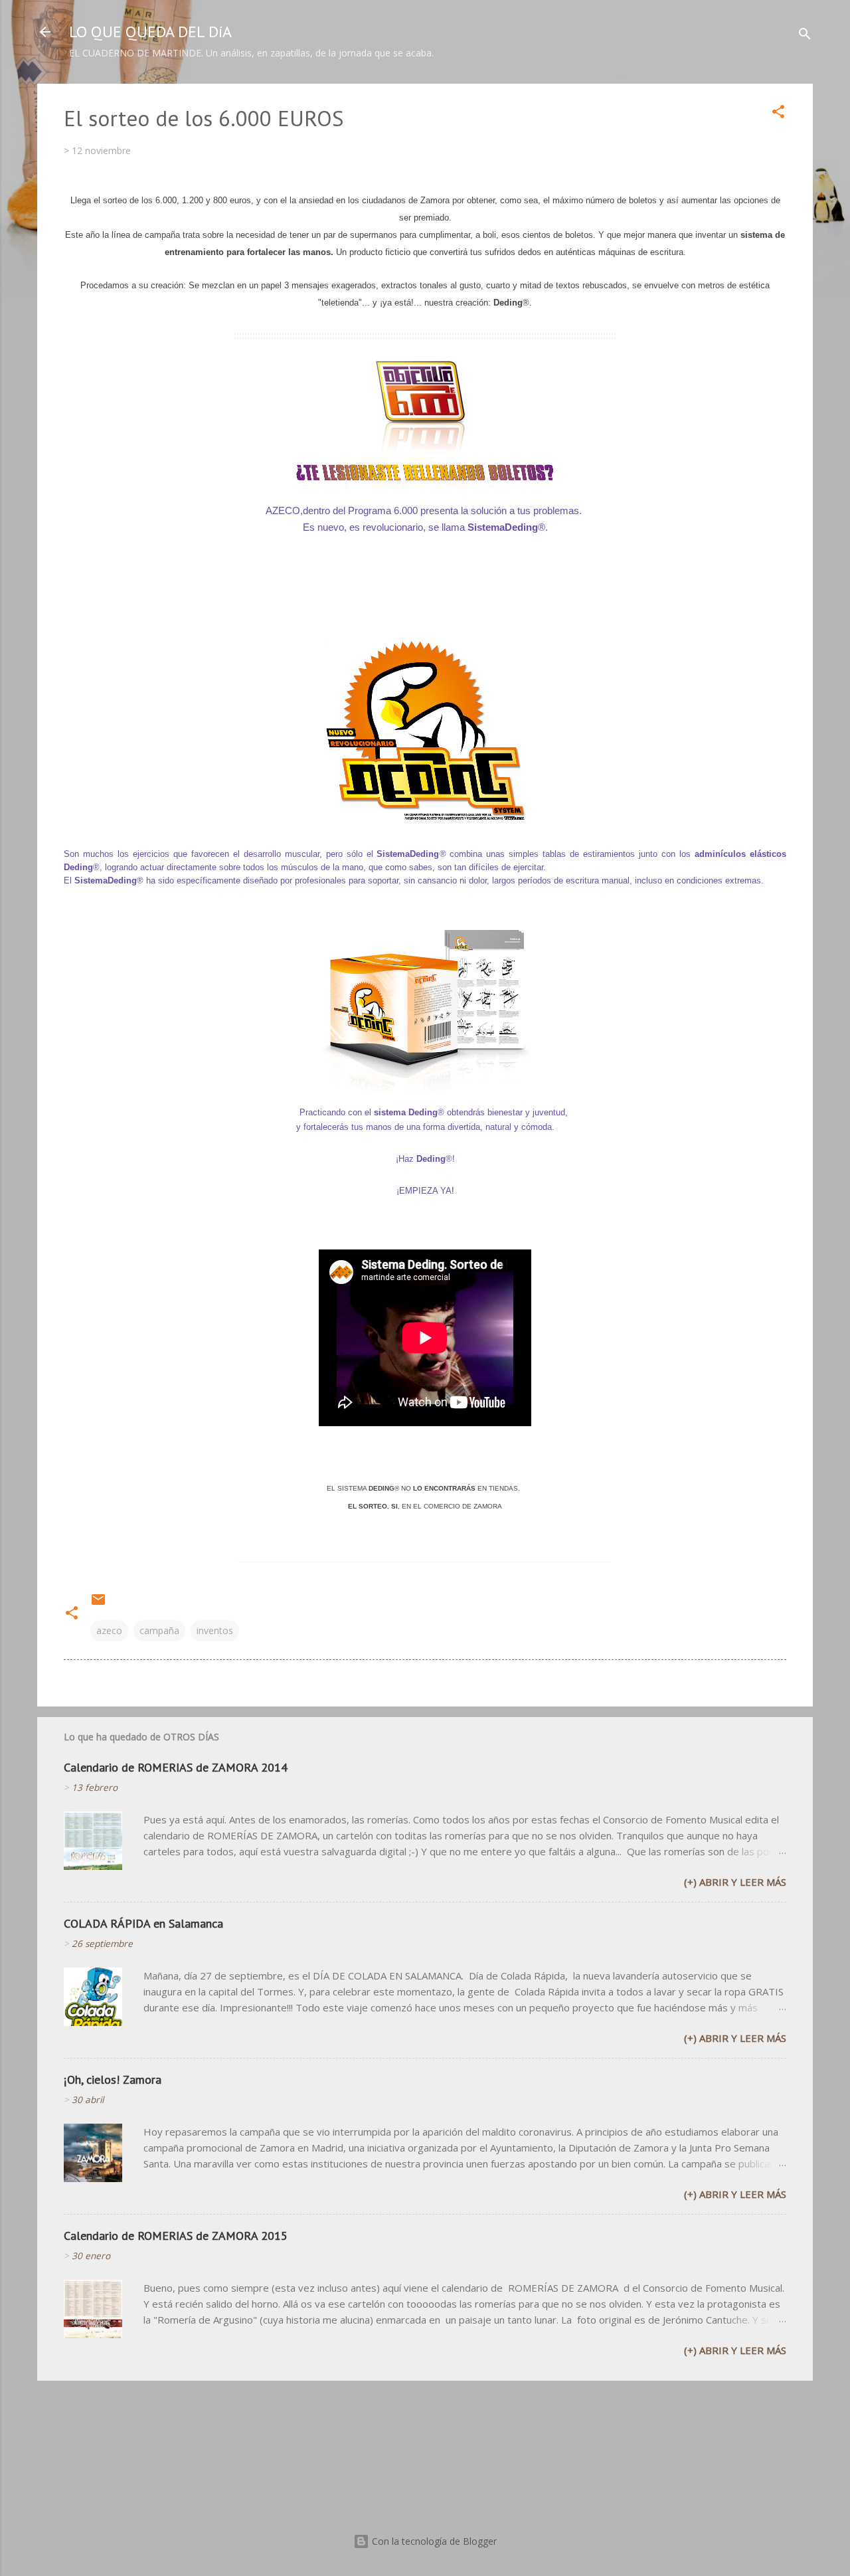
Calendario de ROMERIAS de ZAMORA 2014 (176, 1767)
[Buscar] (805, 36)
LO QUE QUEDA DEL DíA (150, 32)
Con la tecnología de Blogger (433, 2541)
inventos (215, 1630)
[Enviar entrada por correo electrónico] (98, 1604)
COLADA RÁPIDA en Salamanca (143, 1923)
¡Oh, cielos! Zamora (113, 2079)
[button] (778, 114)
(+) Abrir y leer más (735, 1882)
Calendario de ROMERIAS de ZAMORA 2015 (176, 2236)
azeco (109, 1630)
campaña (159, 1630)
